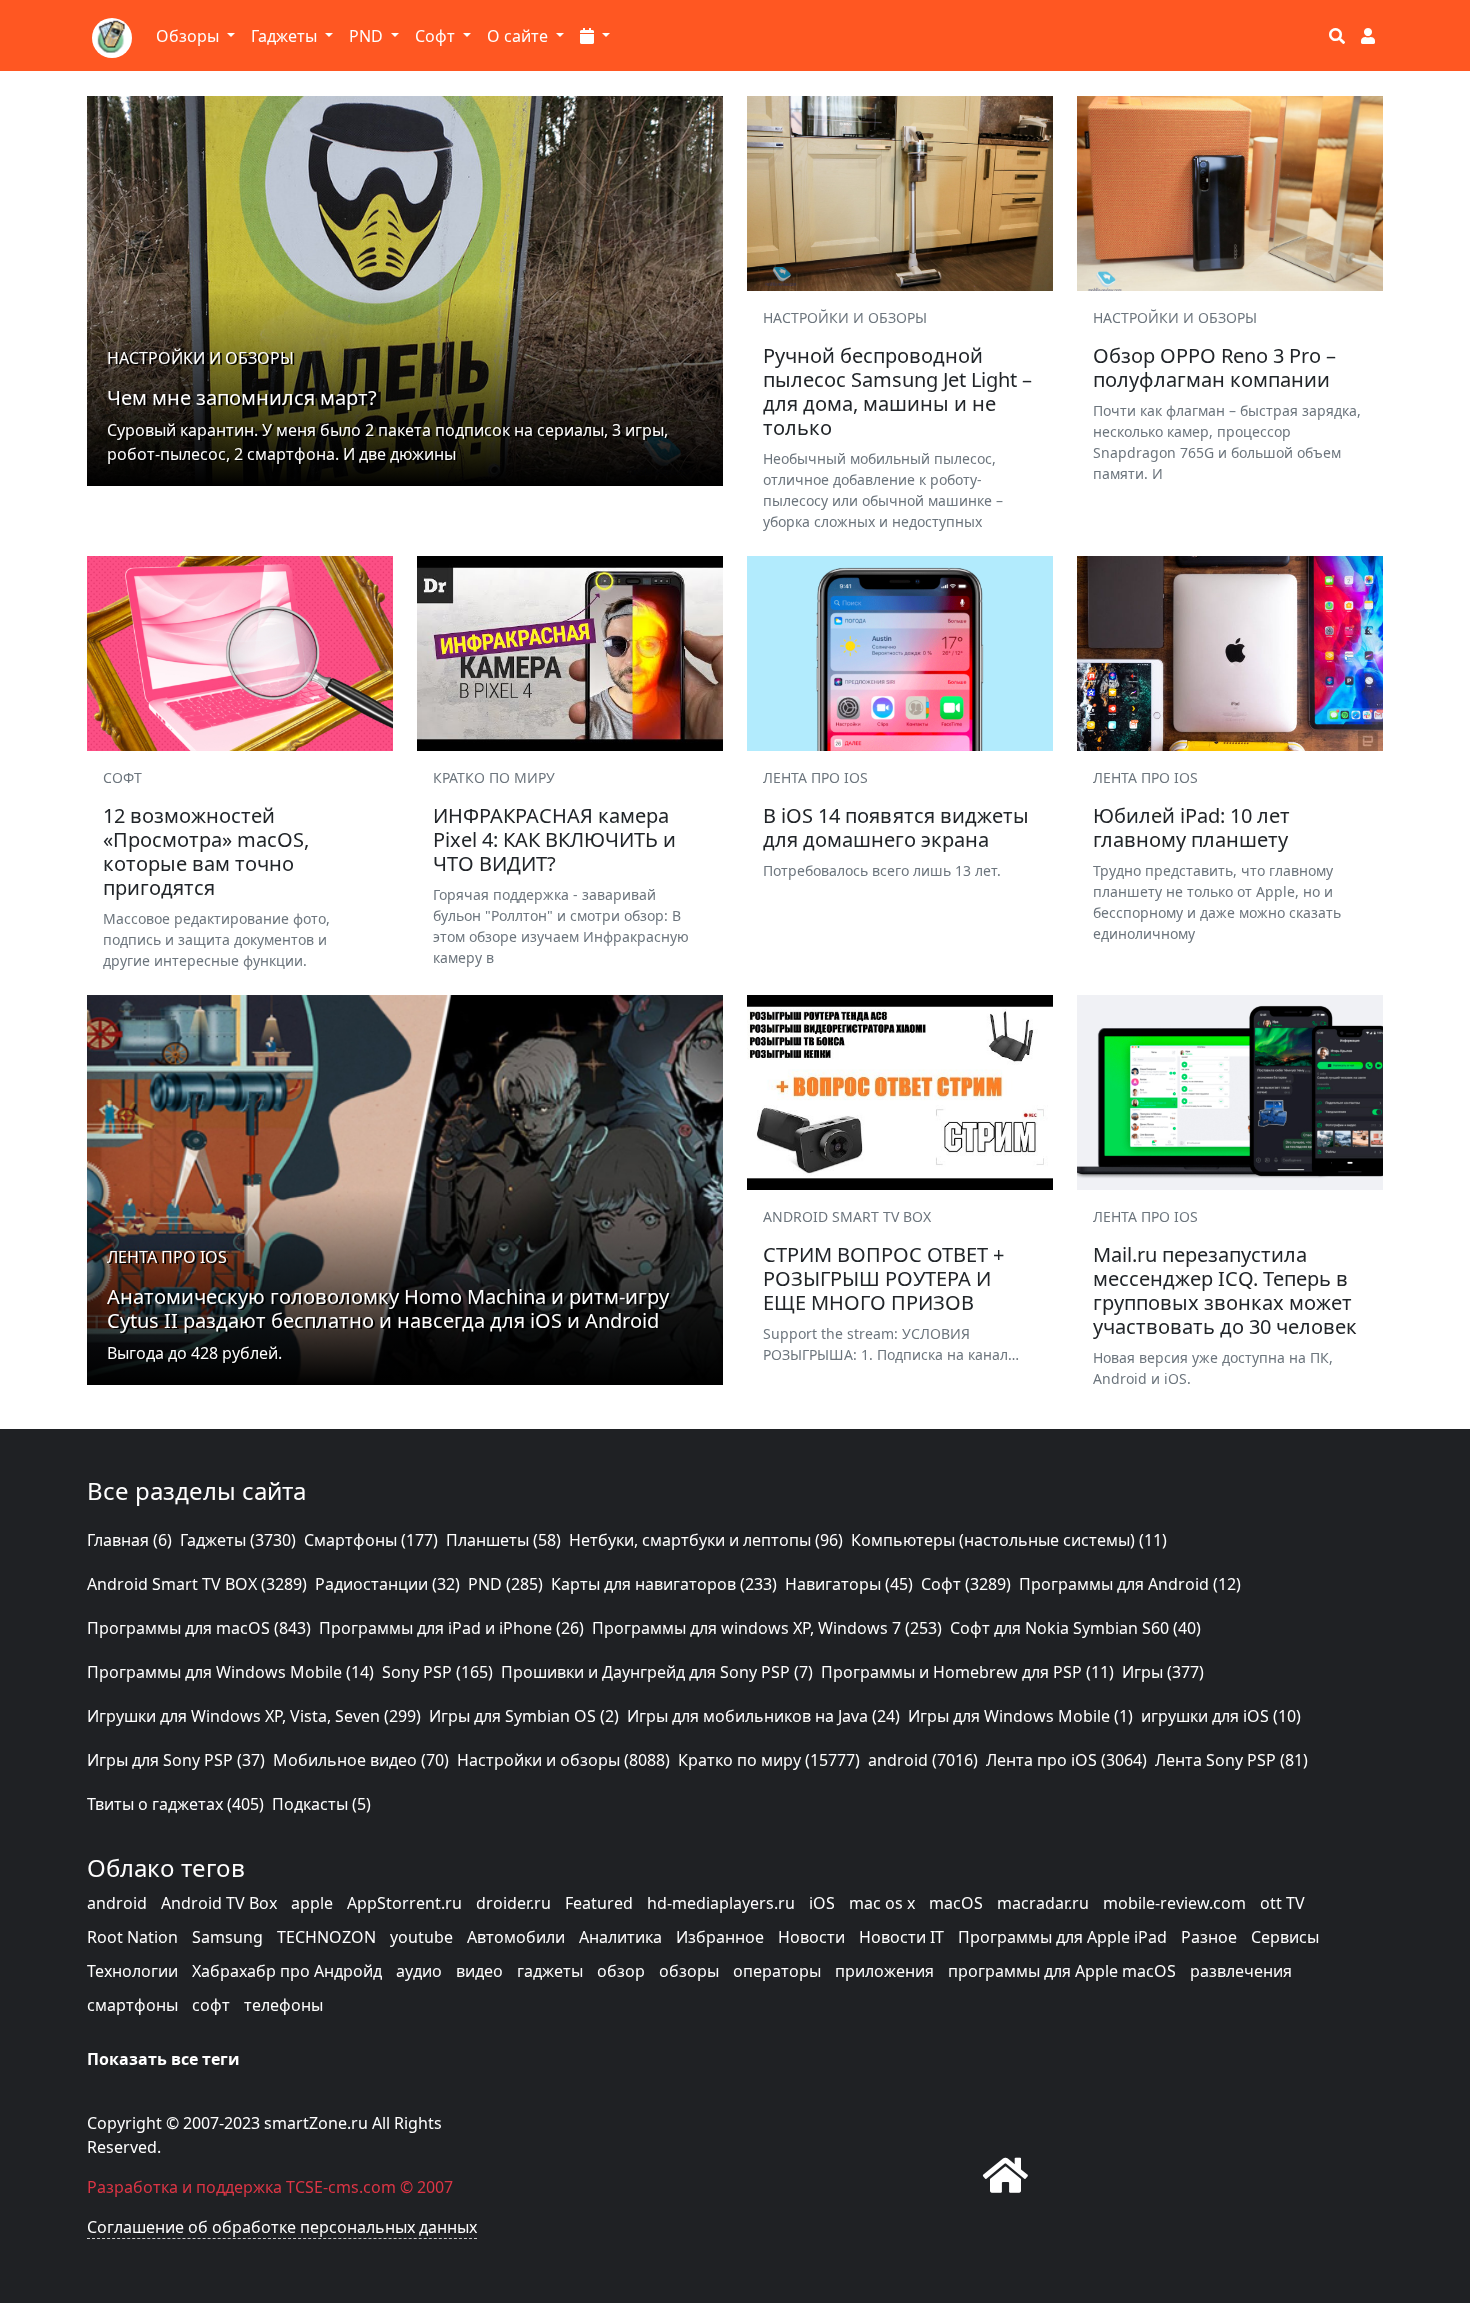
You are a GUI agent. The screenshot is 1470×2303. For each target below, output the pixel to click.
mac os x (882, 1903)
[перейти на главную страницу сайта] (1005, 2174)
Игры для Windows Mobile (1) (1020, 1716)
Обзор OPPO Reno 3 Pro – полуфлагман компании (1214, 367)
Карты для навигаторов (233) (664, 1584)
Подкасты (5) (321, 1804)
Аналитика (620, 1937)
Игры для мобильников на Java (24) (763, 1716)
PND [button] (368, 36)
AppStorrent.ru (404, 1903)
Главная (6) (129, 1540)
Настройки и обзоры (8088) (563, 1760)
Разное (1209, 1937)
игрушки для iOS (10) (1221, 1716)
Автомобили (516, 1937)
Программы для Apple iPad (1062, 1937)
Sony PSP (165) (437, 1672)
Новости (811, 1937)
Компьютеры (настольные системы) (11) (1009, 1540)
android (117, 1903)
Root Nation (132, 1937)
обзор (621, 1971)
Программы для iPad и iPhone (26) (451, 1628)
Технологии (132, 1971)
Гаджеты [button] (286, 36)
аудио (419, 1971)
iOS (822, 1903)
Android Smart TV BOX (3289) (197, 1584)
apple (312, 1903)
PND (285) (505, 1584)
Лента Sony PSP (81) (1231, 1760)
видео (479, 1971)
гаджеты (550, 1971)
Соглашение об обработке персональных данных (282, 2227)
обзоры (689, 1971)
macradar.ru (1043, 1903)
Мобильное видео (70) (361, 1760)
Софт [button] (437, 36)
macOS (956, 1903)
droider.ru (513, 1903)
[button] (595, 36)
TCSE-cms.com (341, 2187)
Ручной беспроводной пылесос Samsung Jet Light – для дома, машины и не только (897, 391)
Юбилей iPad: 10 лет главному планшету (1191, 827)
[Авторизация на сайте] (1368, 36)
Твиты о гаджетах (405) (175, 1804)
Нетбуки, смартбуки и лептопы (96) (706, 1540)
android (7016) (923, 1760)
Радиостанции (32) (387, 1584)
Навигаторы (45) (849, 1584)
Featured (599, 1903)
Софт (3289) (966, 1584)
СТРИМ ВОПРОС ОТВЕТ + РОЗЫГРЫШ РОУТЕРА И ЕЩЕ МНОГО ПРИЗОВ (883, 1278)
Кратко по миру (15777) (769, 1760)
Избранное (720, 1937)
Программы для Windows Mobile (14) (230, 1672)
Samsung (227, 1937)
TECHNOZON (326, 1937)
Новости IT (901, 1937)
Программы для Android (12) (1130, 1584)
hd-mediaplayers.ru (721, 1903)
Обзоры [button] (189, 36)
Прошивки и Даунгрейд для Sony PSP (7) (657, 1672)
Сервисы (1285, 1937)
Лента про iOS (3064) (1066, 1760)
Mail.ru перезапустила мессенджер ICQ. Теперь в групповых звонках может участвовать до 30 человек (1225, 1290)
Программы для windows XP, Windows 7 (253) (767, 1628)
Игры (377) (1163, 1672)
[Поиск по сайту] (1337, 36)
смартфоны (132, 2005)
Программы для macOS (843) (199, 1628)
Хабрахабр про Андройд (287, 1971)
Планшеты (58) (503, 1540)
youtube (421, 1937)
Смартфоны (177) (371, 1540)
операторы (777, 1971)
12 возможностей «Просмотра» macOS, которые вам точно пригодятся (206, 851)
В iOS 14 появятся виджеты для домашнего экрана (896, 827)
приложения (884, 1971)
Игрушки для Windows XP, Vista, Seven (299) (254, 1716)
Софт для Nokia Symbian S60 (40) (1075, 1628)
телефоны (283, 2005)
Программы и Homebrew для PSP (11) (967, 1672)
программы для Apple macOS (1062, 1971)
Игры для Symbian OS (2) (524, 1716)
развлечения (1241, 1971)
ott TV (1282, 1903)
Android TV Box (219, 1903)
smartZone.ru (316, 2123)
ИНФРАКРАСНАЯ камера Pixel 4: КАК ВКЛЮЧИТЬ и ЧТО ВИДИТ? (554, 839)
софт (211, 2005)
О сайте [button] (519, 36)
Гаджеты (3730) (238, 1540)
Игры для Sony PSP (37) (176, 1760)
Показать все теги (163, 2059)
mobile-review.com (1174, 1903)
